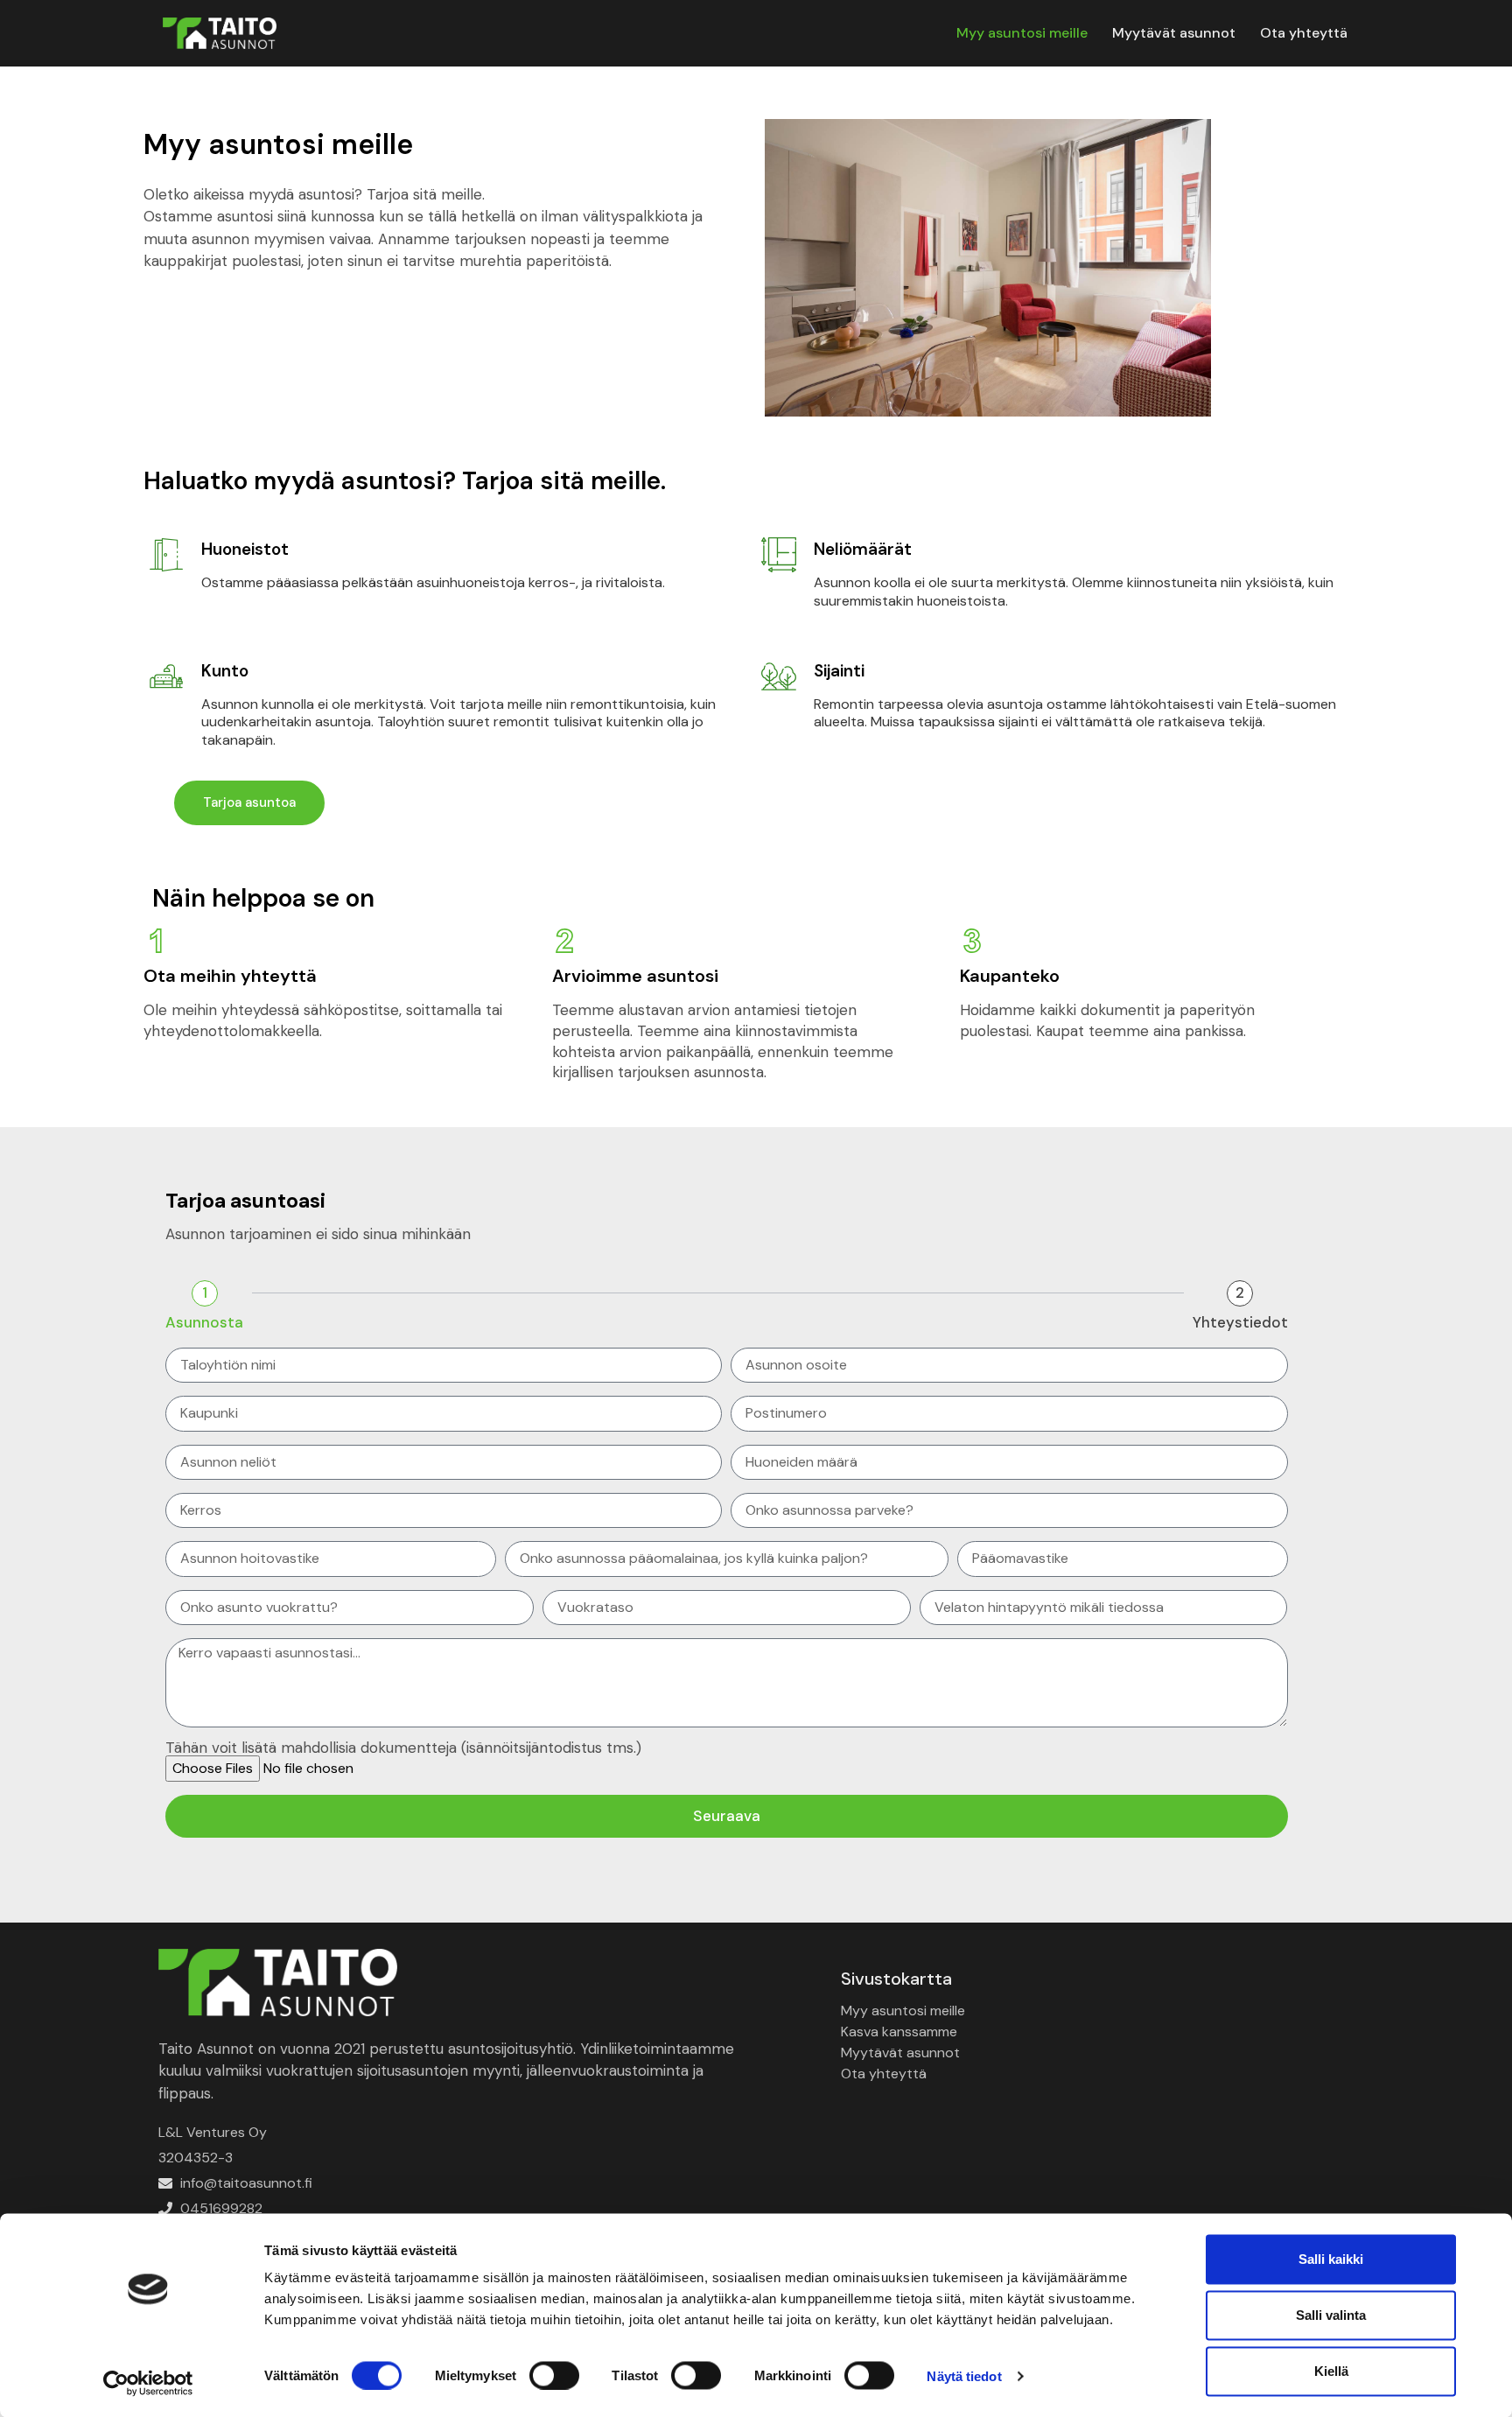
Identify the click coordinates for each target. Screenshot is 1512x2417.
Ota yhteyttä (1304, 33)
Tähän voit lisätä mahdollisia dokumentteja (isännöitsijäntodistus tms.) (403, 1748)
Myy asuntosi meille (1022, 33)
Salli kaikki (1331, 2259)
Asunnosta (204, 1323)
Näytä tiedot (964, 2375)
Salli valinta (1331, 2315)
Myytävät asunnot (1174, 33)
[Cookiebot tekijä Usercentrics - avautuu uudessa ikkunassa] (148, 2383)
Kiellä (1331, 2371)
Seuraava (727, 1816)
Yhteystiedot (1240, 1323)
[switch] (554, 2375)
